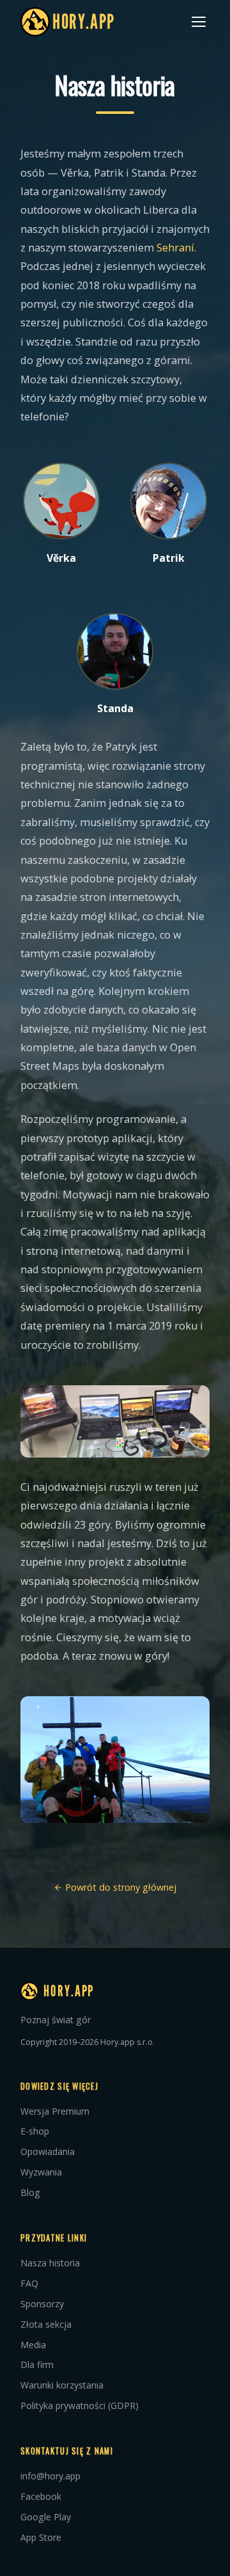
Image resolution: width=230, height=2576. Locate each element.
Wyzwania (41, 2172)
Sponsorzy (42, 2304)
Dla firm (37, 2365)
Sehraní (175, 248)
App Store (41, 2537)
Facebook (41, 2496)
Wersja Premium (55, 2111)
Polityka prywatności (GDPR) (80, 2405)
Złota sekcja (46, 2324)
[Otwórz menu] (199, 22)
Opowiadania (48, 2151)
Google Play (46, 2517)
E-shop (35, 2131)
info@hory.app (50, 2476)
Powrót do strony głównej (119, 1887)
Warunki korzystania (62, 2385)
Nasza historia (50, 2263)
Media (33, 2345)
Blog (30, 2192)
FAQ (29, 2283)
